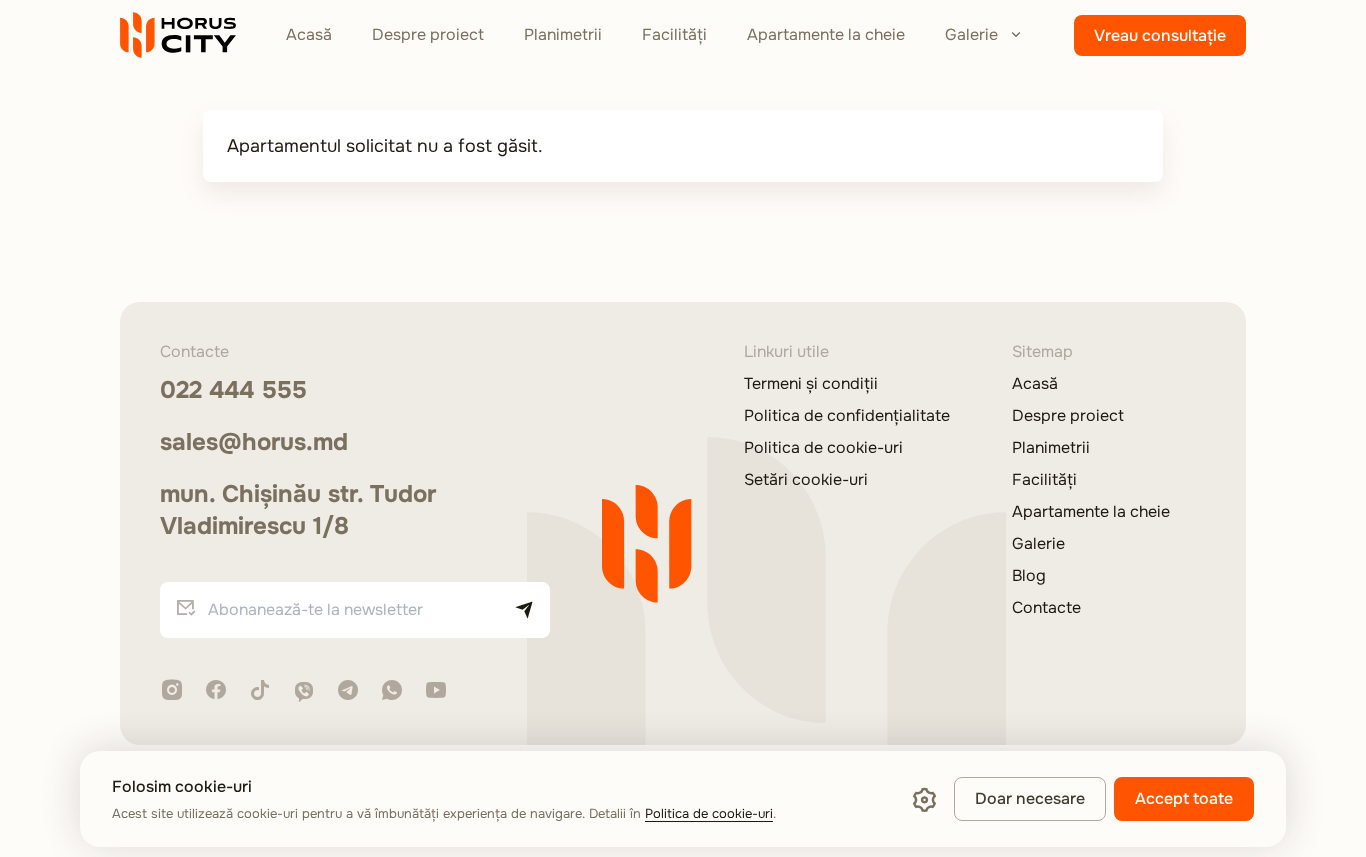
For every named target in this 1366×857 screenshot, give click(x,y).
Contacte (1046, 608)
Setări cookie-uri (806, 480)
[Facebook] (216, 691)
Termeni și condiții (811, 384)
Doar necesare (1030, 798)
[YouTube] (436, 691)
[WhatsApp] (392, 691)
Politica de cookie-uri (823, 448)
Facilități (674, 34)
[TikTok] (260, 691)
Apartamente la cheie (826, 34)
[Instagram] (172, 691)
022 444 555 (233, 390)
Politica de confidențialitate (847, 416)
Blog (1029, 576)
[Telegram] (348, 691)
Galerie (971, 34)
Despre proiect (428, 34)
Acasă (309, 34)
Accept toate (1184, 798)
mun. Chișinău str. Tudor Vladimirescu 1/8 (298, 510)
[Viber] (304, 692)
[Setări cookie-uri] (924, 799)
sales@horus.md (254, 442)
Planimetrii (563, 34)
